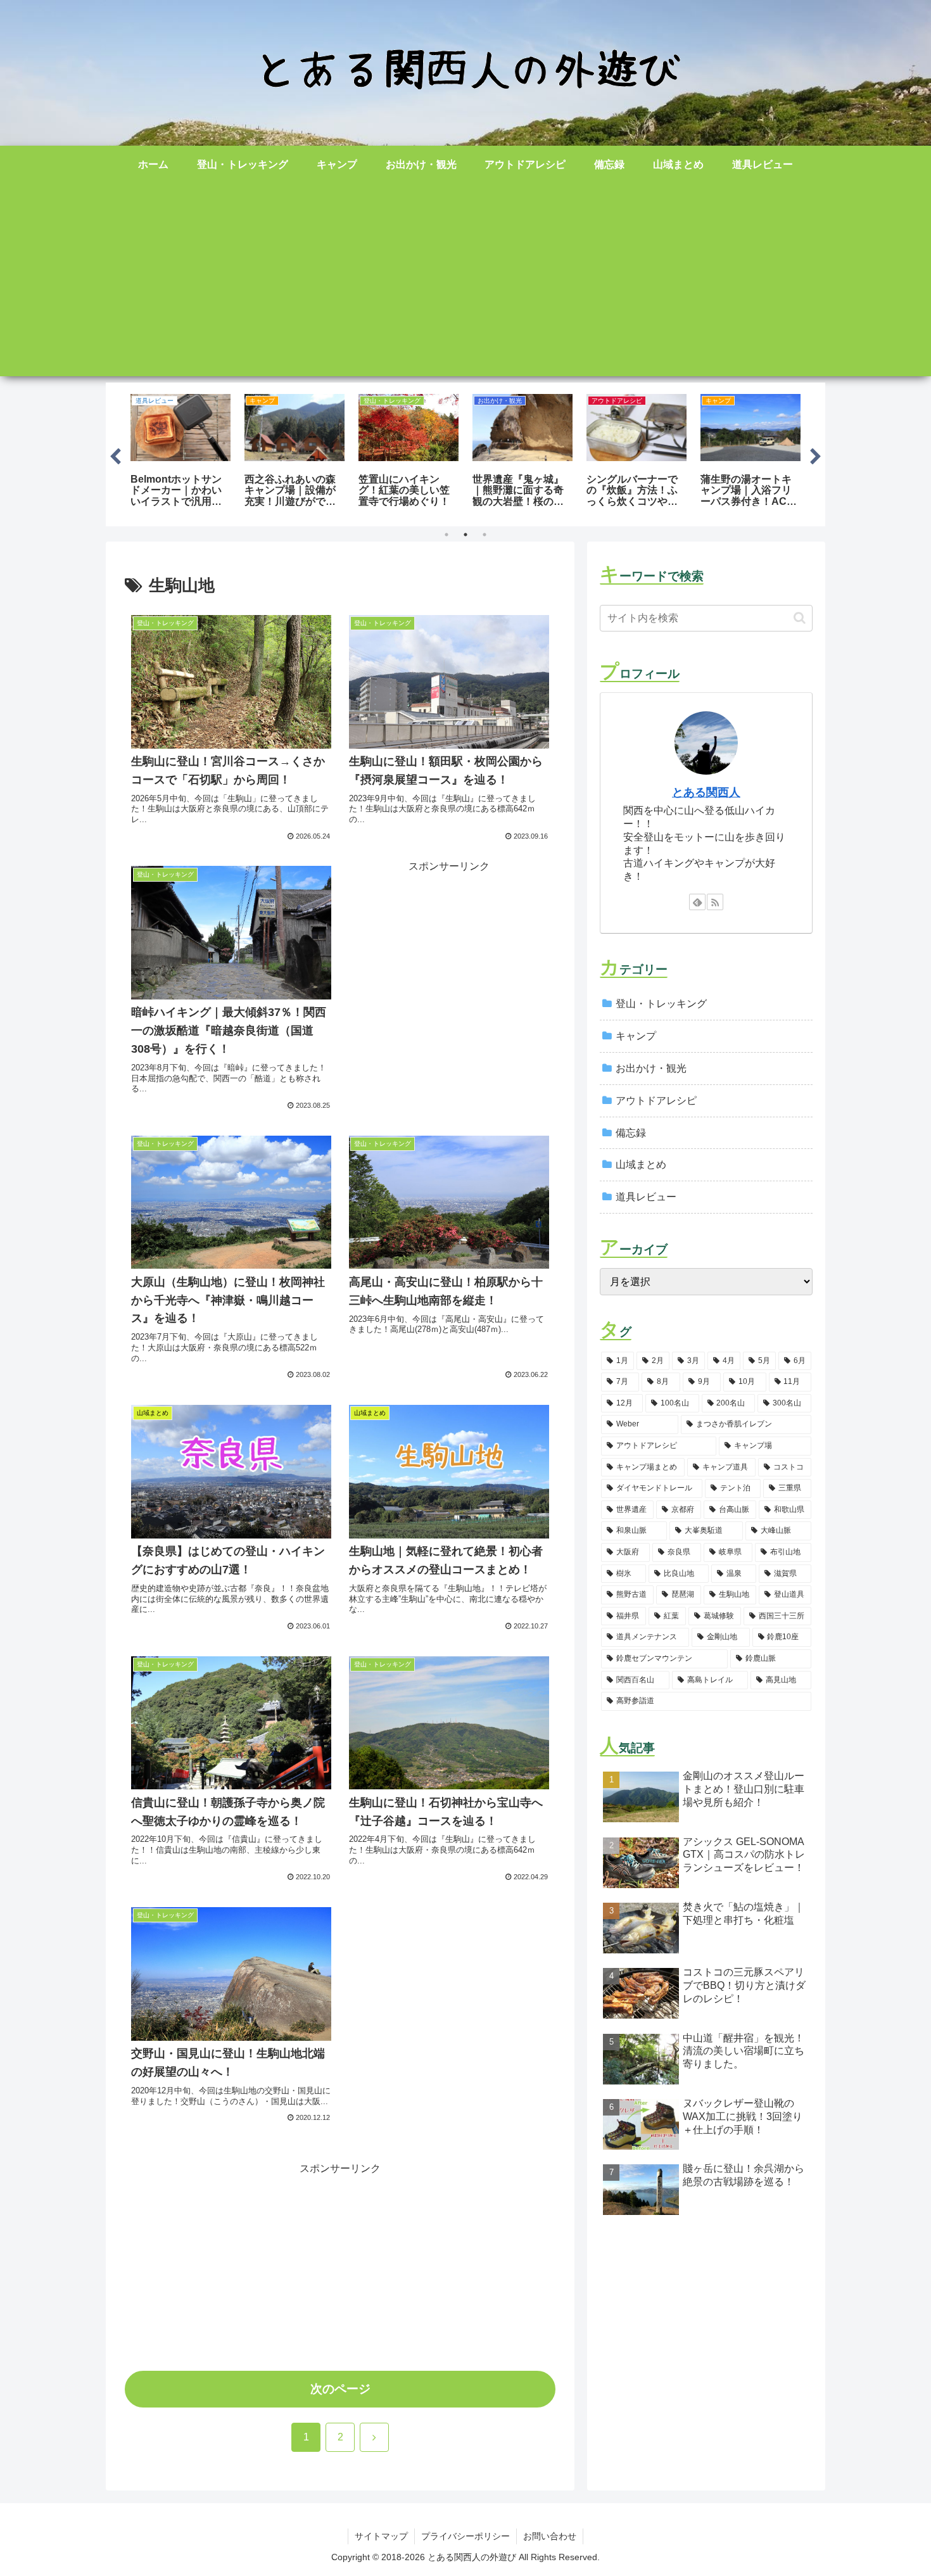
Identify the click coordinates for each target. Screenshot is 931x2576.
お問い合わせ (550, 2536)
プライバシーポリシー (465, 2536)
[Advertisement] (465, 288)
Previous (115, 454)
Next (816, 454)
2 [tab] (465, 535)
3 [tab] (484, 535)
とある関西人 (706, 792)
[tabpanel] (180, 452)
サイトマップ (381, 2536)
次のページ (340, 2389)
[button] (800, 618)
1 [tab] (446, 535)
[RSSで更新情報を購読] (715, 902)
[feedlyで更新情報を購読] (697, 902)
